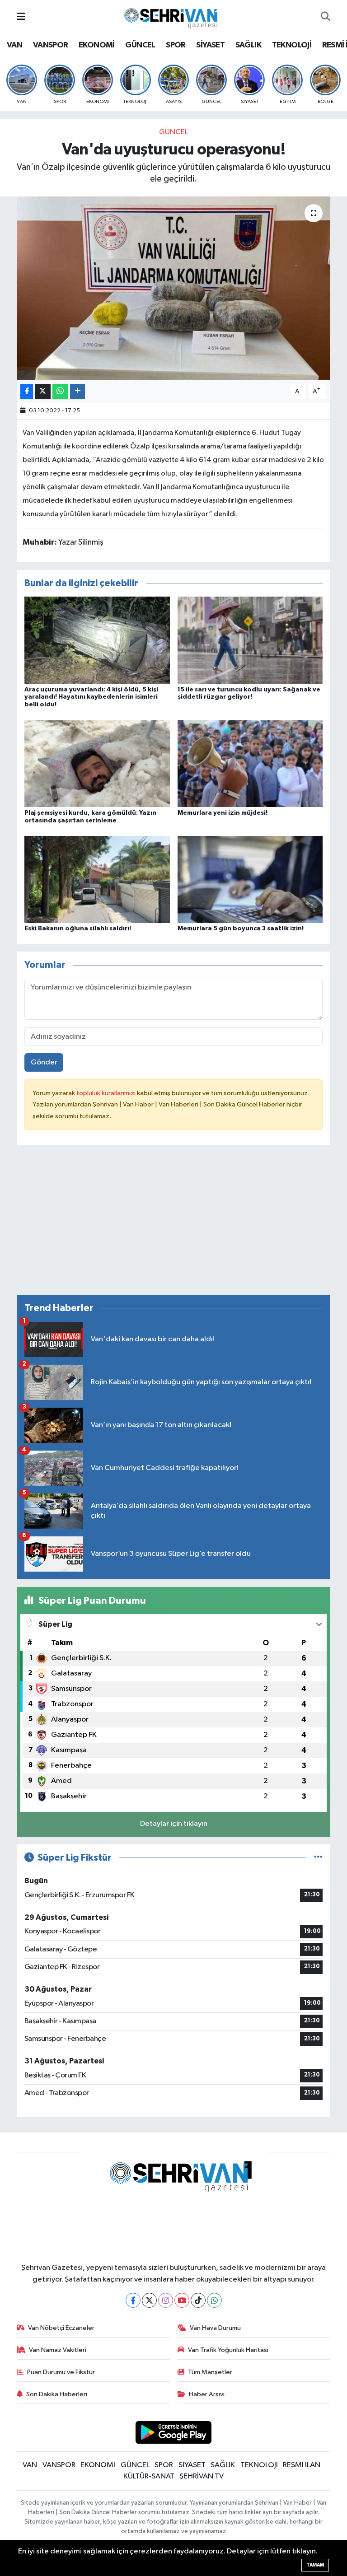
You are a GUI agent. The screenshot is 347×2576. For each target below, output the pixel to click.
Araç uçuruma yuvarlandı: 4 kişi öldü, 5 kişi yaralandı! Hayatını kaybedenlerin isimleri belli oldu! (91, 697)
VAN (14, 45)
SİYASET (210, 45)
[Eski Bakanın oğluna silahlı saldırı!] (97, 879)
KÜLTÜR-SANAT (149, 2476)
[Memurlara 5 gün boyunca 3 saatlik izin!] (250, 879)
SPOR (176, 45)
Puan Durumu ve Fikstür (61, 2372)
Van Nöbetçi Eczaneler (61, 2328)
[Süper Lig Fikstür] (318, 1858)
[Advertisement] (174, 1224)
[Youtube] (182, 2300)
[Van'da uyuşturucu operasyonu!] (174, 288)
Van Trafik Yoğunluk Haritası (228, 2350)
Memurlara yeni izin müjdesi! (223, 813)
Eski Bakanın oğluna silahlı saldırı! (78, 929)
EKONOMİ (97, 45)
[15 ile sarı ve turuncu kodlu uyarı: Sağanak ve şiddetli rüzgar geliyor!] (250, 640)
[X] (149, 2300)
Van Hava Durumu (215, 2328)
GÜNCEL (140, 45)
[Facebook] (133, 2300)
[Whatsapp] (214, 2300)
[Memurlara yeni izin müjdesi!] (250, 763)
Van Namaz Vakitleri (58, 2350)
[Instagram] (166, 2300)
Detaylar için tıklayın (174, 1824)
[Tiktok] (198, 2300)
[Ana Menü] (21, 17)
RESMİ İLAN (302, 2465)
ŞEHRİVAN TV (202, 2476)
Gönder (44, 1062)
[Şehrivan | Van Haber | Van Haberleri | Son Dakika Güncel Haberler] (173, 16)
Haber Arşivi (207, 2394)
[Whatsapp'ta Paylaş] (60, 391)
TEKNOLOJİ (292, 45)
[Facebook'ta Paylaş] (27, 391)
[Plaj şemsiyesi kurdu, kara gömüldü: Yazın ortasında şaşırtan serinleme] (97, 763)
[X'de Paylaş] (43, 391)
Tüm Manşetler (210, 2372)
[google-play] (174, 2432)
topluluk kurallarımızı (107, 1093)
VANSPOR (51, 45)
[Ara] (326, 17)
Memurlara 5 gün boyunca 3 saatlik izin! (241, 929)
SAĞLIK (248, 45)
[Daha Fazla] (77, 391)
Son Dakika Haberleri (57, 2394)
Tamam (315, 2565)
